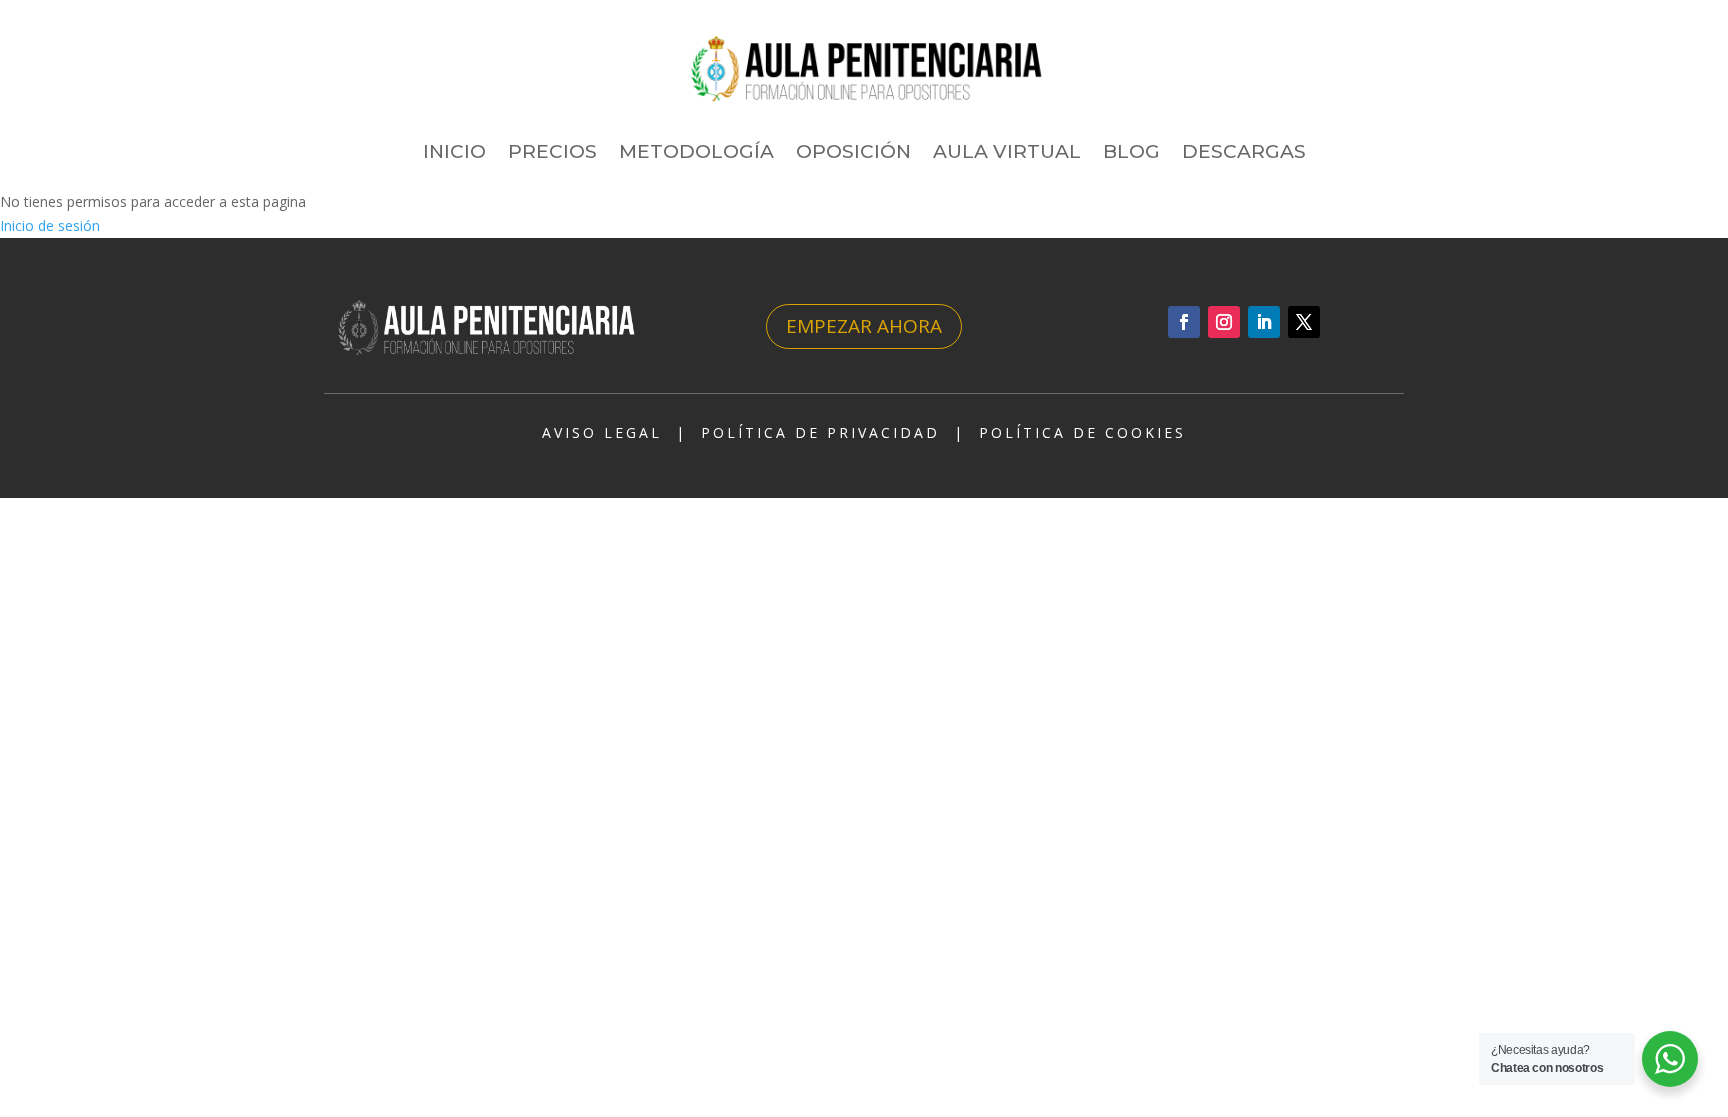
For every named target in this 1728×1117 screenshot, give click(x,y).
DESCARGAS (1244, 151)
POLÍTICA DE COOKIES (1082, 432)
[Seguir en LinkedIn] (1264, 322)
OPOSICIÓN (853, 151)
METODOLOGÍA (696, 151)
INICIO (454, 151)
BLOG (1131, 151)
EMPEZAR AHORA (864, 326)
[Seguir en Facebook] (1184, 322)
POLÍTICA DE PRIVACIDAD (820, 432)
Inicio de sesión (50, 225)
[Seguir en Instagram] (1224, 322)
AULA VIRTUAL (1007, 151)
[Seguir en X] (1304, 322)
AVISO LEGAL (602, 432)
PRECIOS (552, 151)
